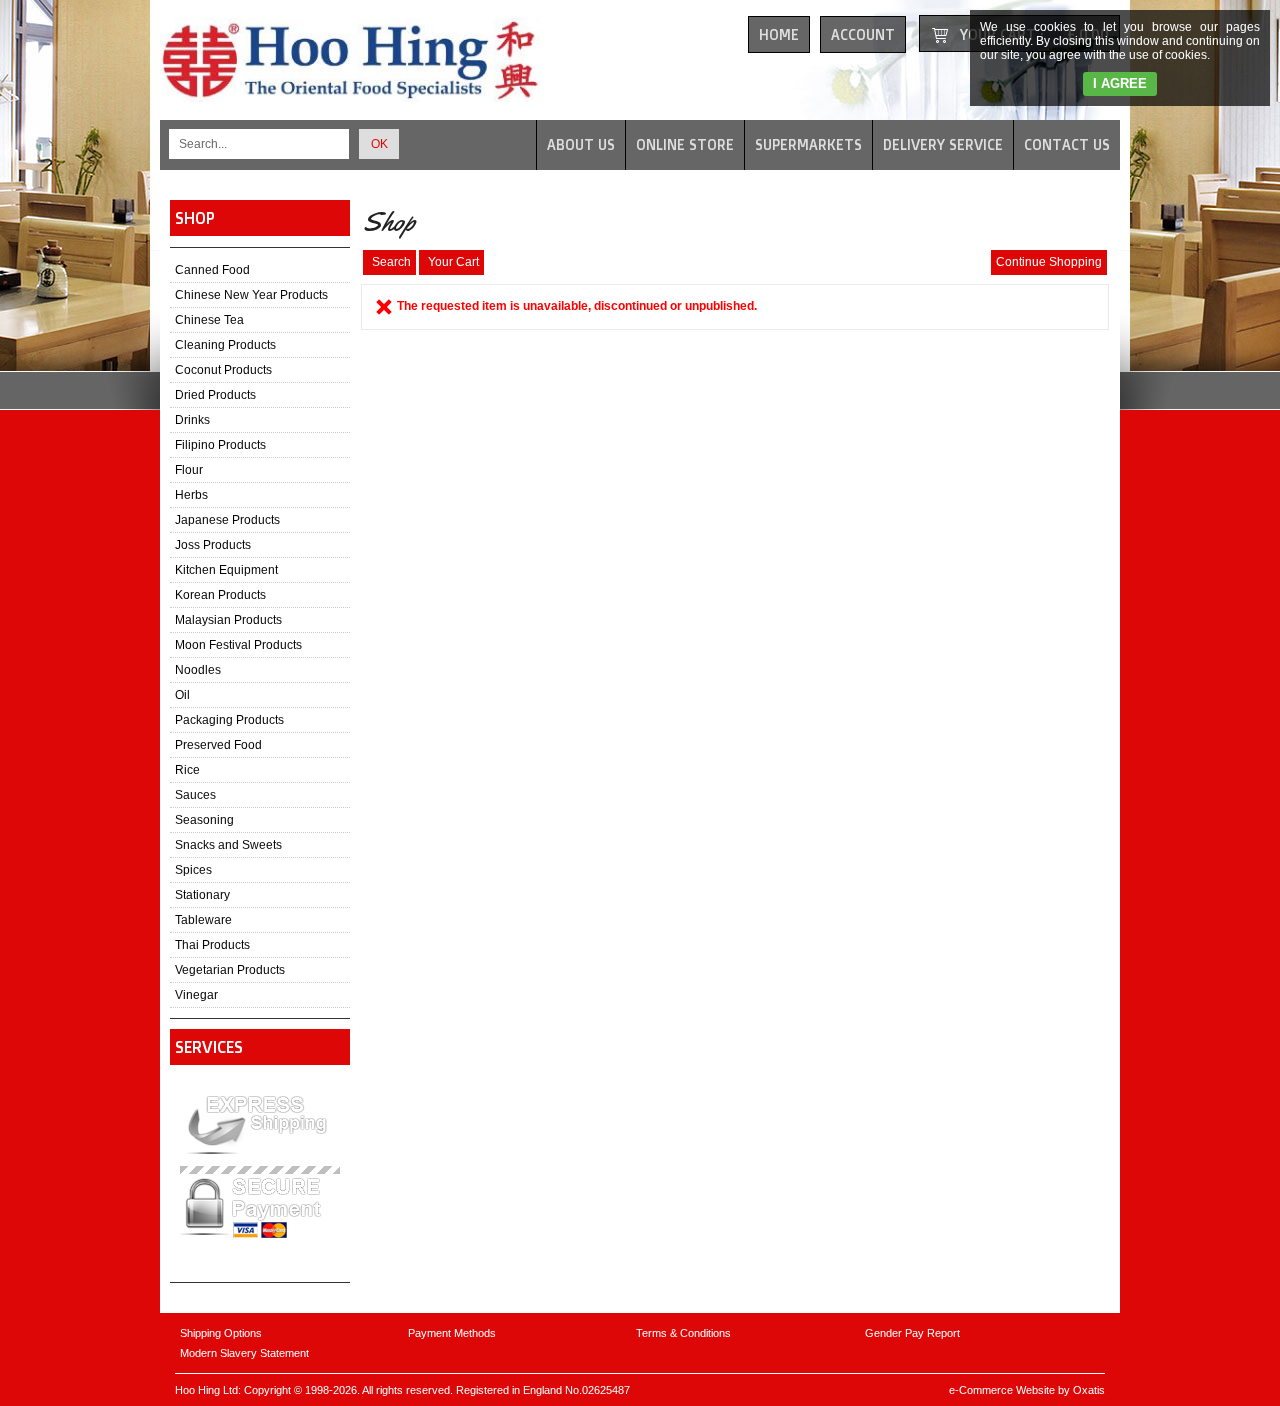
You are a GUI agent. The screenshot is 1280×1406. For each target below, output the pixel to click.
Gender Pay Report (912, 1333)
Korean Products (220, 595)
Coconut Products (223, 370)
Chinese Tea (209, 320)
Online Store (685, 144)
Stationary (202, 895)
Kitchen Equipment (226, 570)
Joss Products (213, 545)
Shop (195, 218)
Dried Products (215, 395)
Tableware (203, 920)
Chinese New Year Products (251, 295)
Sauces (195, 795)
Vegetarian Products (230, 970)
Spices (193, 870)
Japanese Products (227, 520)
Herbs (191, 495)
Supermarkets (808, 144)
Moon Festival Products (238, 645)
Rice (187, 770)
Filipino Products (220, 445)
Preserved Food (218, 745)
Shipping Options (221, 1333)
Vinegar (196, 995)
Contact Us (1067, 144)
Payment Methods (452, 1333)
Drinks (192, 420)
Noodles (198, 670)
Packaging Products (229, 720)
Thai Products (212, 945)
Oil (182, 695)
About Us (581, 144)
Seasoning (204, 820)
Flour (189, 470)
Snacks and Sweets (228, 845)
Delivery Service (943, 144)
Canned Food (212, 270)
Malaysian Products (228, 620)
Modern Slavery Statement (244, 1353)
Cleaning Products (225, 345)
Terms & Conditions (683, 1333)
